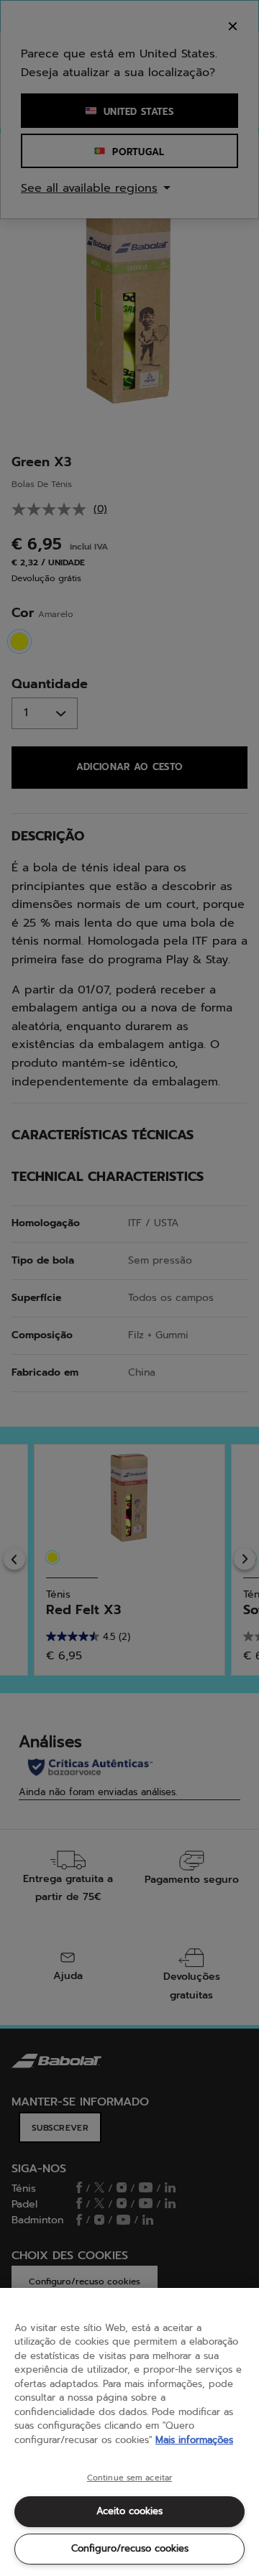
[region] (129, 2432)
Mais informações (194, 2440)
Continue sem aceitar (129, 2478)
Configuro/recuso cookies (130, 2548)
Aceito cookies (129, 2511)
